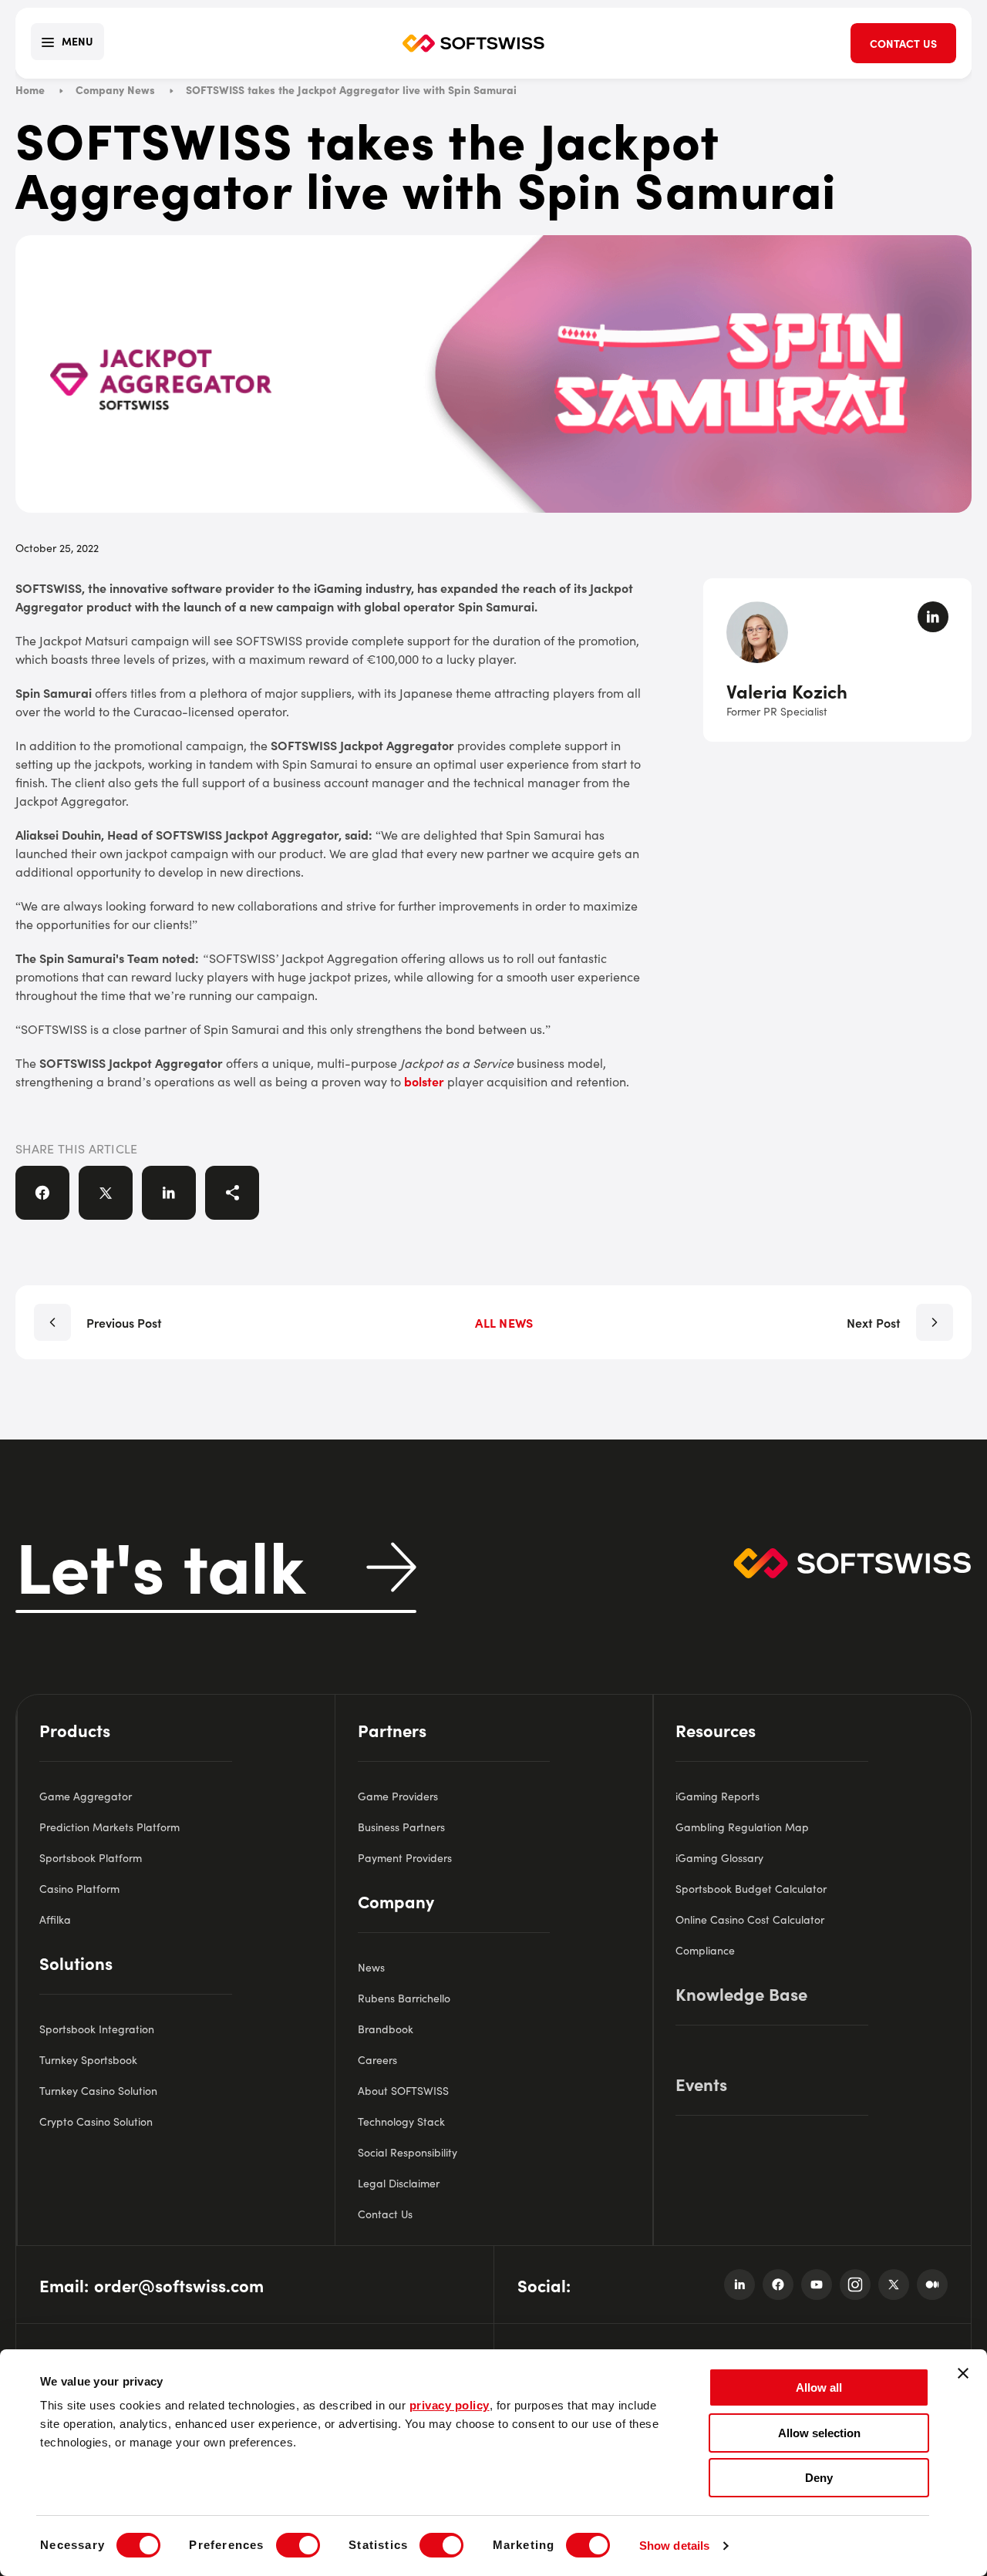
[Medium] (932, 2285)
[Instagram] (855, 2285)
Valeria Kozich (787, 690)
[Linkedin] (739, 2285)
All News (504, 1322)
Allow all (819, 2387)
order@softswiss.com (179, 2285)
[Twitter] (894, 2285)
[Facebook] (778, 2285)
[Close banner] (963, 2373)
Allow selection (819, 2433)
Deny (819, 2478)
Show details (674, 2546)
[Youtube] (817, 2285)
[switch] (298, 2545)
